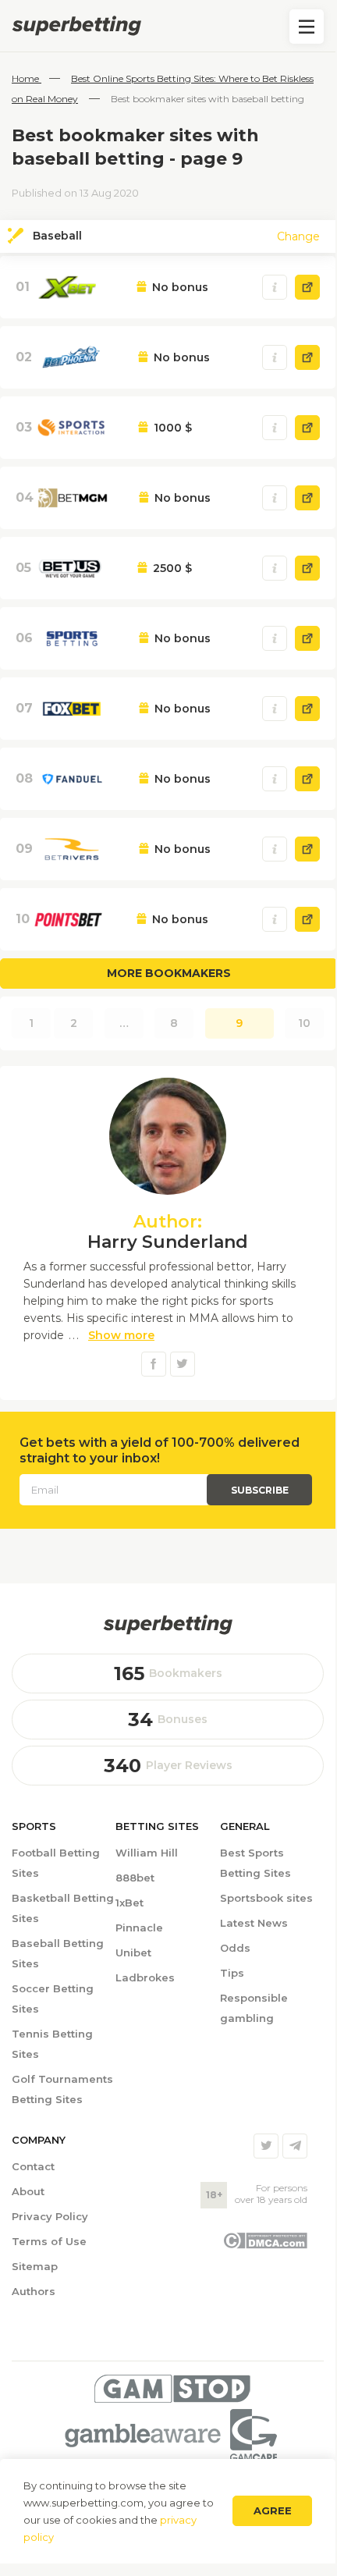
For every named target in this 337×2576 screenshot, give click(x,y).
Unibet (133, 1952)
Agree (273, 2510)
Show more (121, 1335)
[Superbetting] (168, 26)
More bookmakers (169, 973)
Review (275, 287)
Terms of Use (49, 2241)
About (28, 2191)
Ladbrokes (145, 1977)
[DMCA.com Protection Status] (265, 2245)
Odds (235, 1948)
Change (298, 236)
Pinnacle (139, 1928)
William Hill (147, 1853)
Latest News (254, 1923)
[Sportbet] (168, 1625)
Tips (232, 1973)
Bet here (307, 287)
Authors (34, 2291)
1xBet (129, 1903)
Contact (33, 2166)
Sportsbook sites (266, 1898)
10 (304, 1023)
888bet (135, 1878)
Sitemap (35, 2266)
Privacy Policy (50, 2216)
